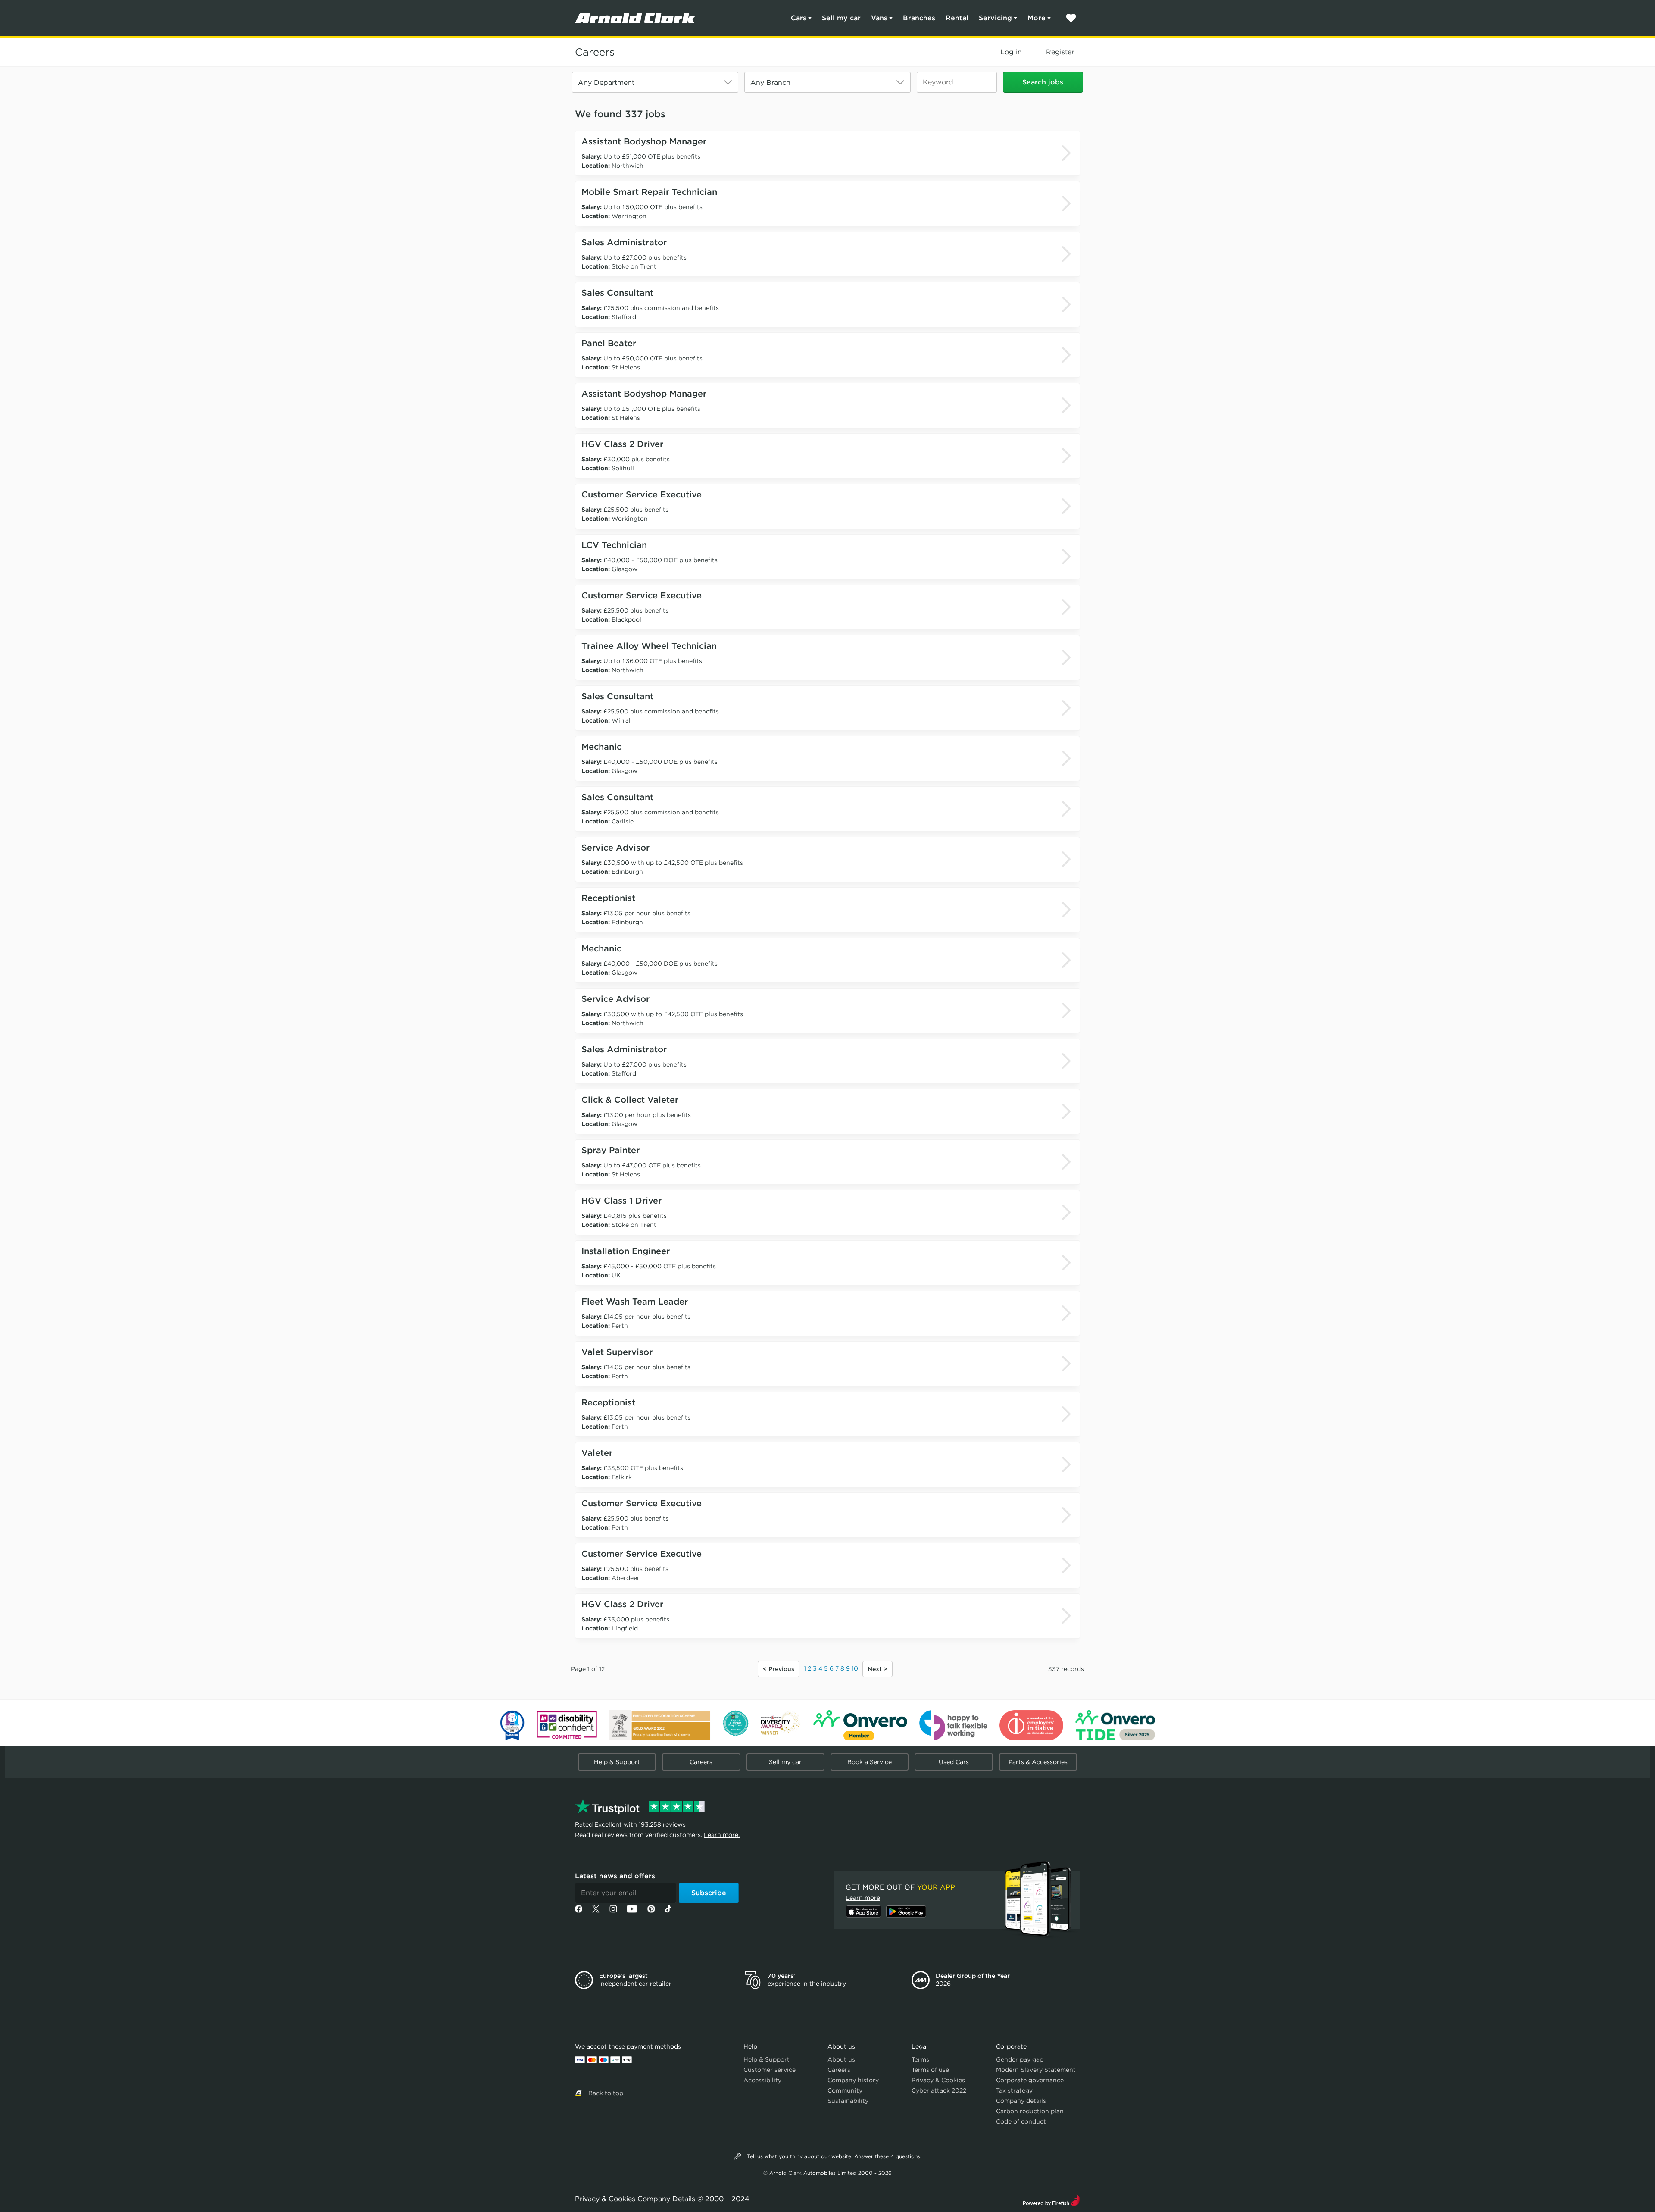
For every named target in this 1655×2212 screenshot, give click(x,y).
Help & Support (617, 1762)
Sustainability (848, 2101)
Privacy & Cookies (938, 2080)
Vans (879, 18)
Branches (919, 18)
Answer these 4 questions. (888, 2156)
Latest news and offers (615, 1876)
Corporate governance (1030, 2080)
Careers (595, 52)
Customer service (770, 2070)
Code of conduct (1021, 2121)
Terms (920, 2059)
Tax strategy (1014, 2090)
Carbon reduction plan (1030, 2111)
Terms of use (930, 2070)
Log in (1011, 52)
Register (1060, 52)
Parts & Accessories (1038, 1762)
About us (841, 2059)
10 (855, 1668)
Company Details (666, 2199)
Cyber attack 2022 (939, 2090)
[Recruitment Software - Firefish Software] (1051, 2199)
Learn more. (722, 1835)
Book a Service (870, 1762)
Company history (853, 2080)
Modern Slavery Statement (1036, 2070)
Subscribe (709, 1893)
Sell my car (841, 18)
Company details (1021, 2101)
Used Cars (954, 1762)
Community (845, 2090)
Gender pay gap (1020, 2059)
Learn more (863, 1898)
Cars (799, 18)
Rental (957, 18)
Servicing (995, 18)
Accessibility (762, 2080)
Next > (877, 1669)
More (1037, 18)
